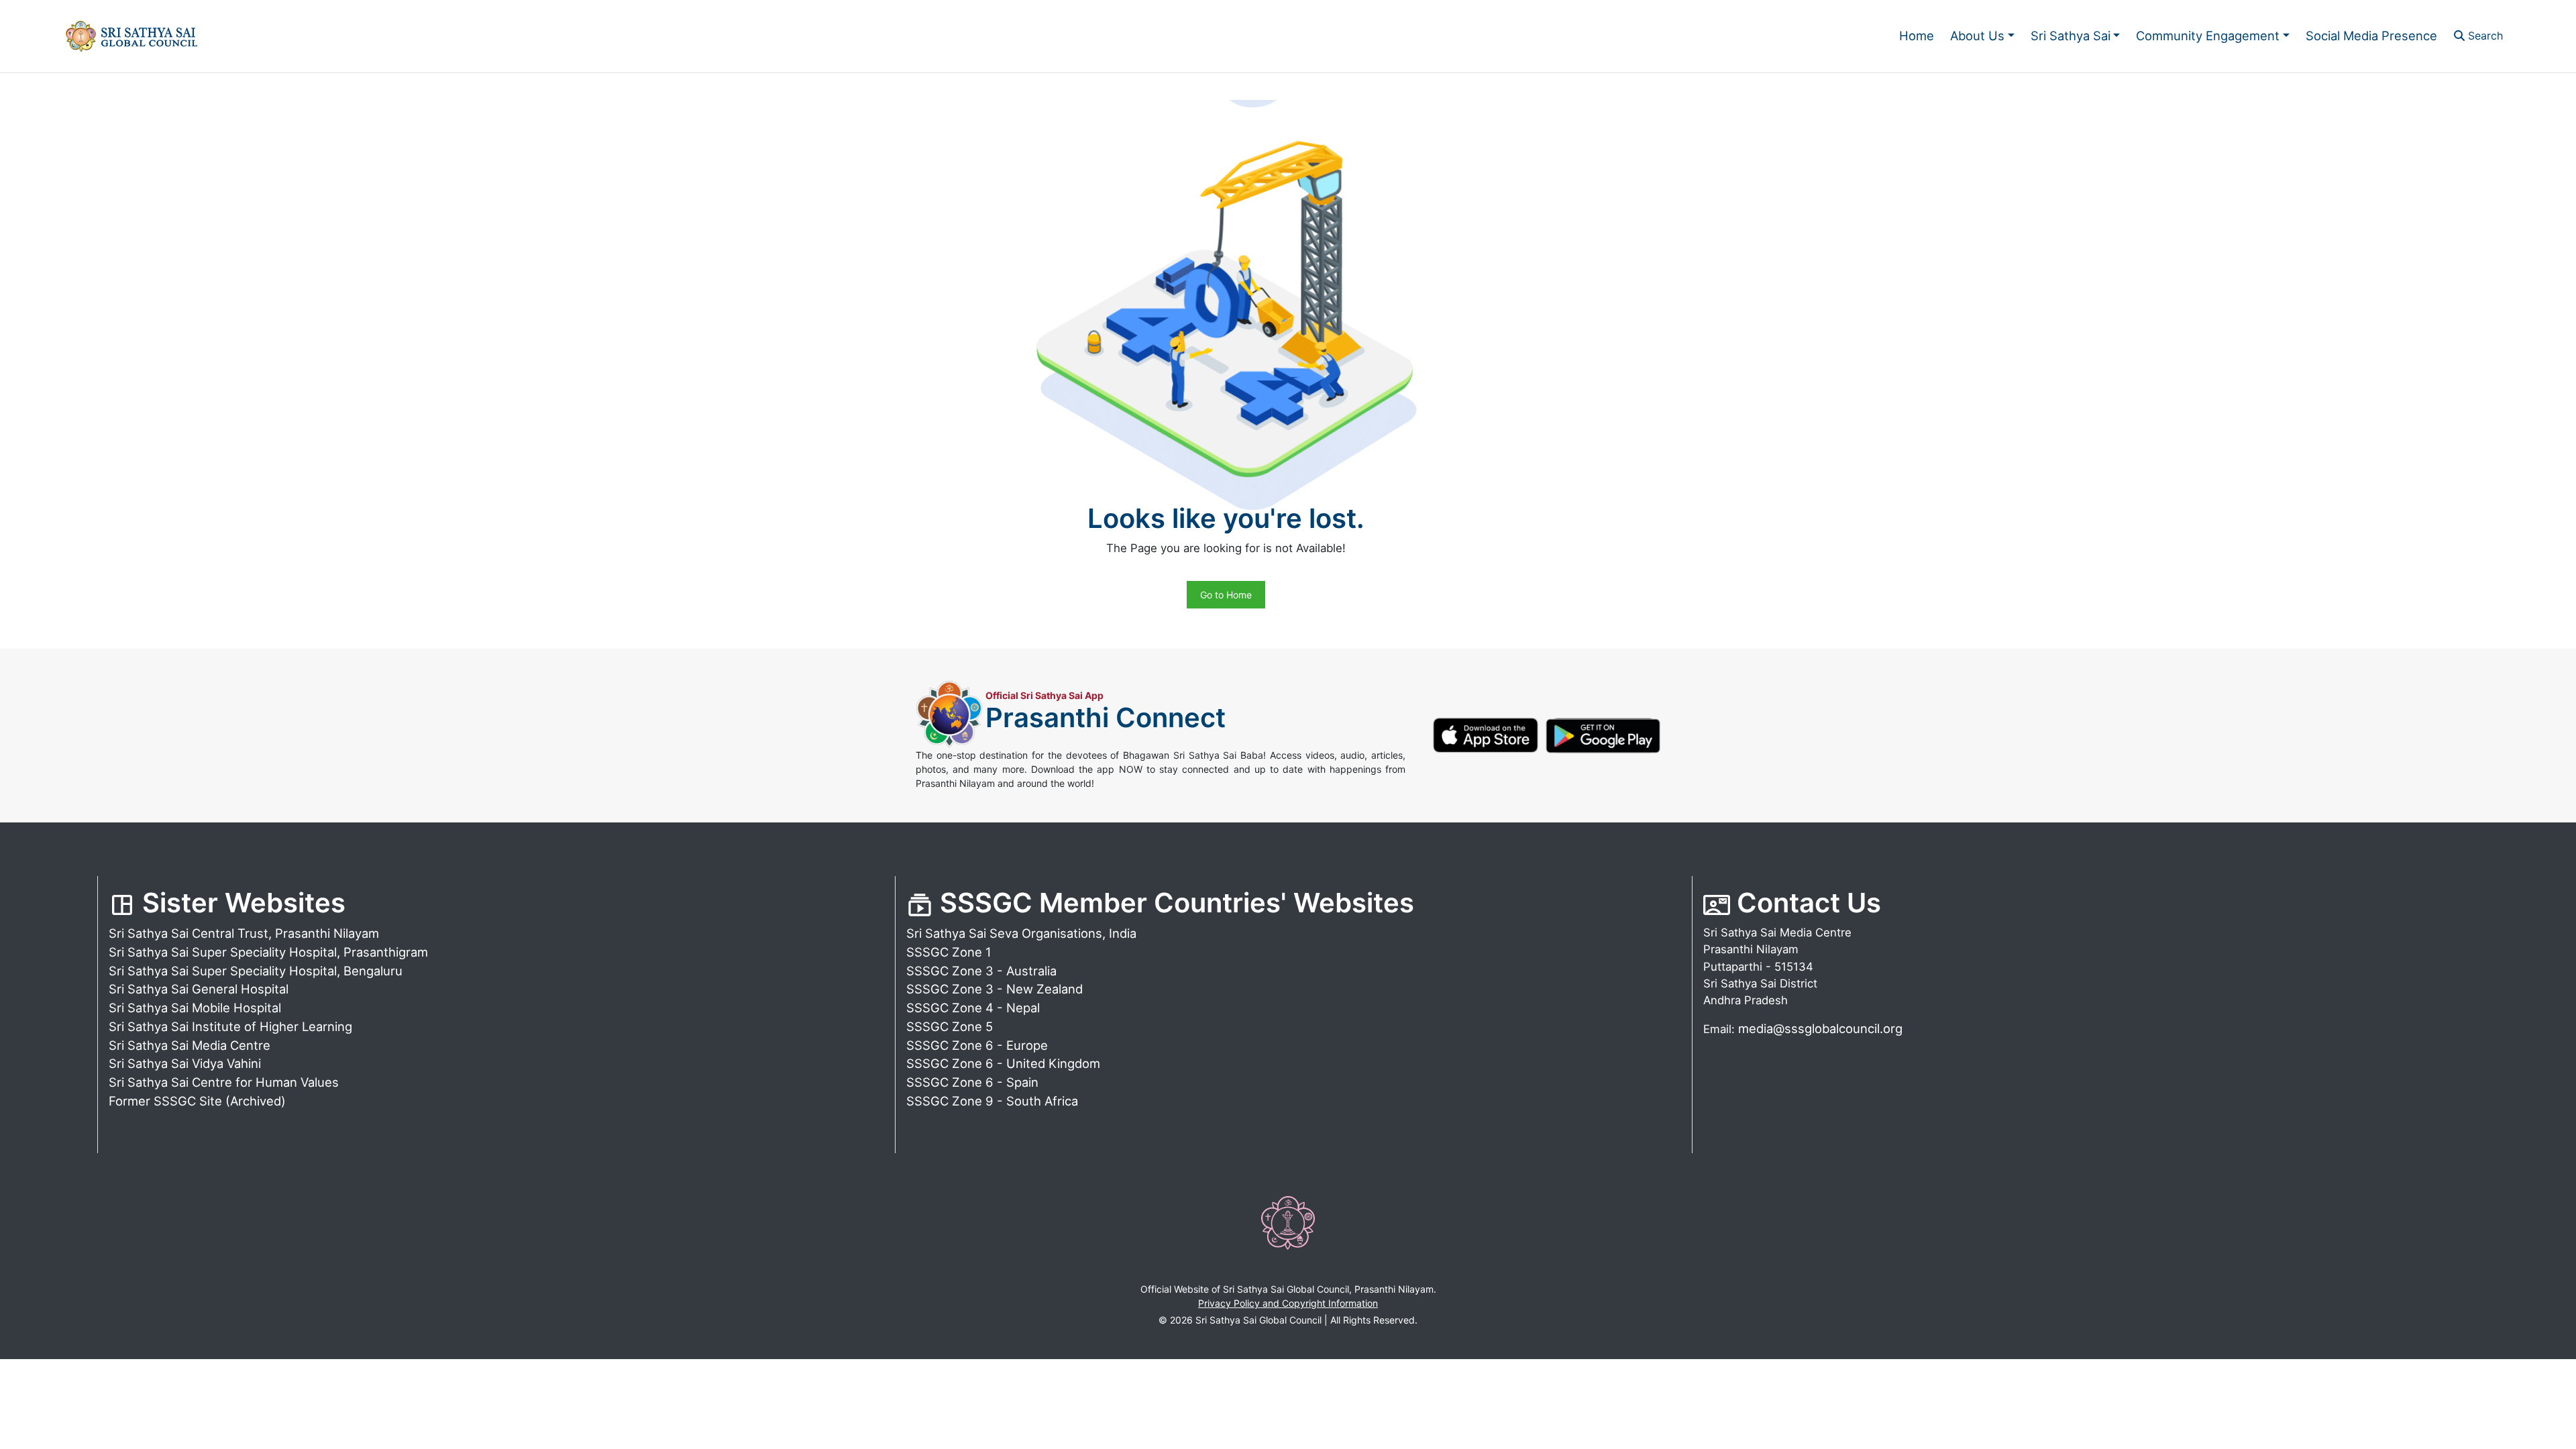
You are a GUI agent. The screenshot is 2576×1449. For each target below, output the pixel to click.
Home (1917, 36)
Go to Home (1226, 595)
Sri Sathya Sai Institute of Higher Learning (230, 1026)
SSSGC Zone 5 (950, 1026)
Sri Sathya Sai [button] (2071, 36)
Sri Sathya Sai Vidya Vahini (185, 1063)
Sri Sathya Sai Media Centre (190, 1045)
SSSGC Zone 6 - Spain (972, 1082)
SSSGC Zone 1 (949, 952)
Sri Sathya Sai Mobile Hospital (195, 1008)
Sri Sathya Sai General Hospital (199, 989)
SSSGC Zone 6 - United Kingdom (1003, 1063)
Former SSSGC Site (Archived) (197, 1101)
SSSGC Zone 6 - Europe (977, 1045)
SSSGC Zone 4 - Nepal (973, 1008)
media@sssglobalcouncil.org (1820, 1028)
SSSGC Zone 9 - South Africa (992, 1101)
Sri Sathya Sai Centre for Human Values (224, 1082)
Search (2484, 36)
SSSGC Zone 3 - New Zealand (995, 989)
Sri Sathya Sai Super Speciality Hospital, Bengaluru (256, 971)
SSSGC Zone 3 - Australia (981, 971)
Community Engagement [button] (2208, 36)
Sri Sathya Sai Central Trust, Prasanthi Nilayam (244, 933)
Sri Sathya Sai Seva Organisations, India (1021, 933)
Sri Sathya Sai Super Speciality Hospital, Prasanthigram (268, 952)
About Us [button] (1977, 36)
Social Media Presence (2371, 36)
